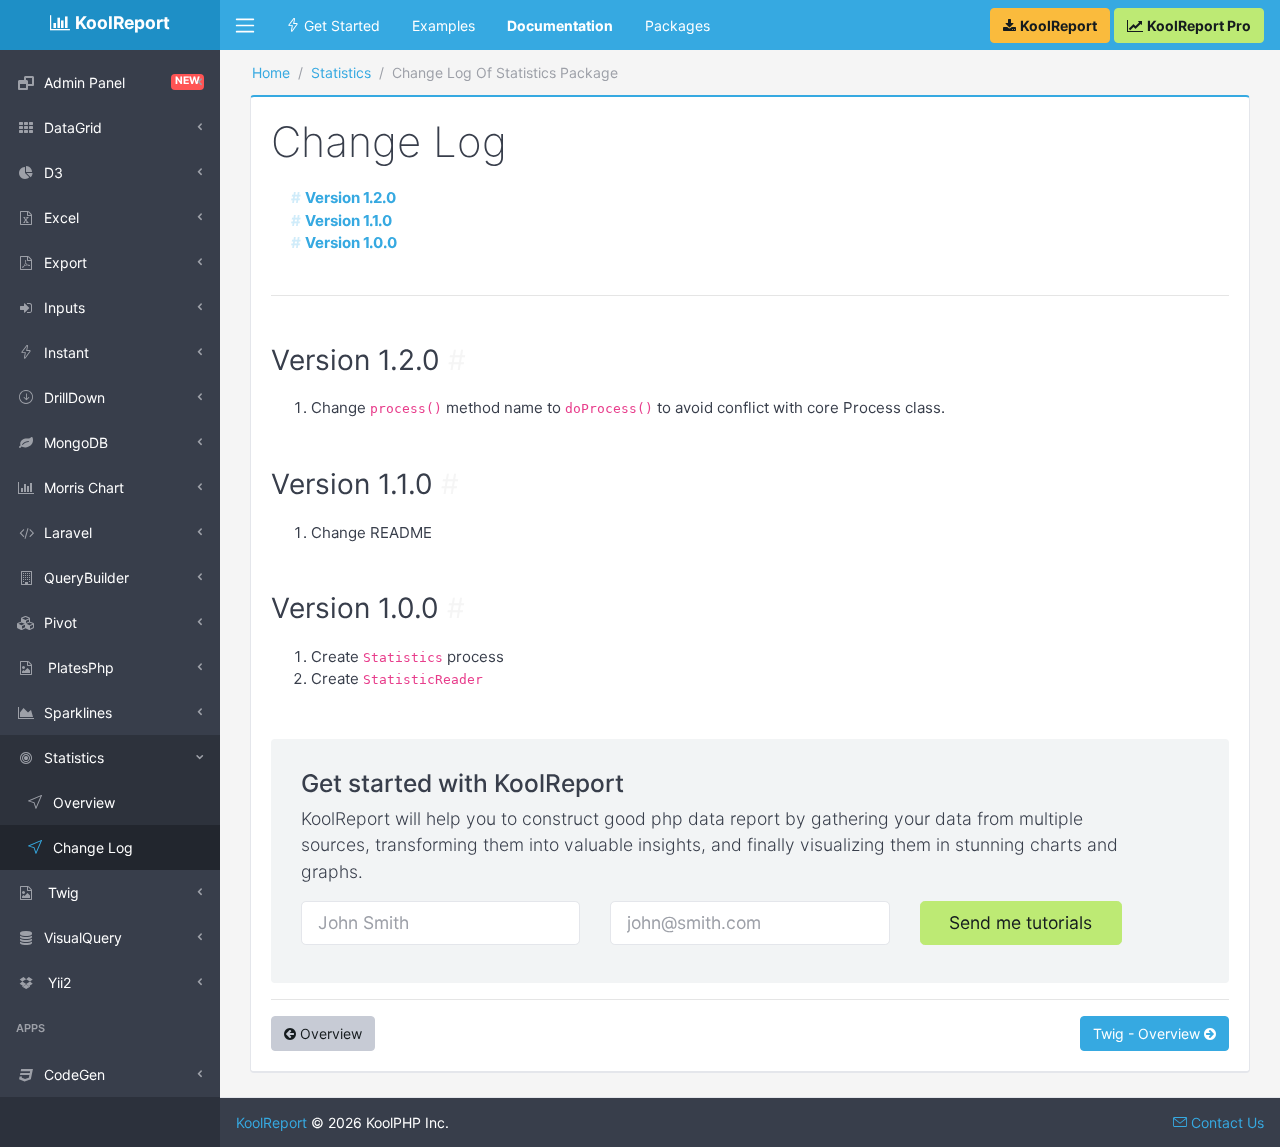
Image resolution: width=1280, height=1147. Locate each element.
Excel (61, 217)
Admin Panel (122, 82)
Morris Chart (84, 487)
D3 (53, 172)
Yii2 (57, 982)
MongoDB (76, 442)
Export (65, 262)
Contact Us (1225, 1122)
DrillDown (74, 397)
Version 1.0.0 (351, 242)
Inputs (64, 307)
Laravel (68, 532)
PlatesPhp (79, 667)
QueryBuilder (86, 577)
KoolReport (271, 1122)
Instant (66, 352)
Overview (84, 802)
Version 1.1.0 (348, 220)
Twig (61, 892)
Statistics (74, 757)
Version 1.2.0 (350, 197)
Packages (677, 25)
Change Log (93, 847)
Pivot (60, 622)
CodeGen (74, 1074)
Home (271, 72)
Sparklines (78, 712)
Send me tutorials (1020, 922)
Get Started (340, 25)
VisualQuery (83, 937)
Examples (443, 25)
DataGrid (73, 127)
